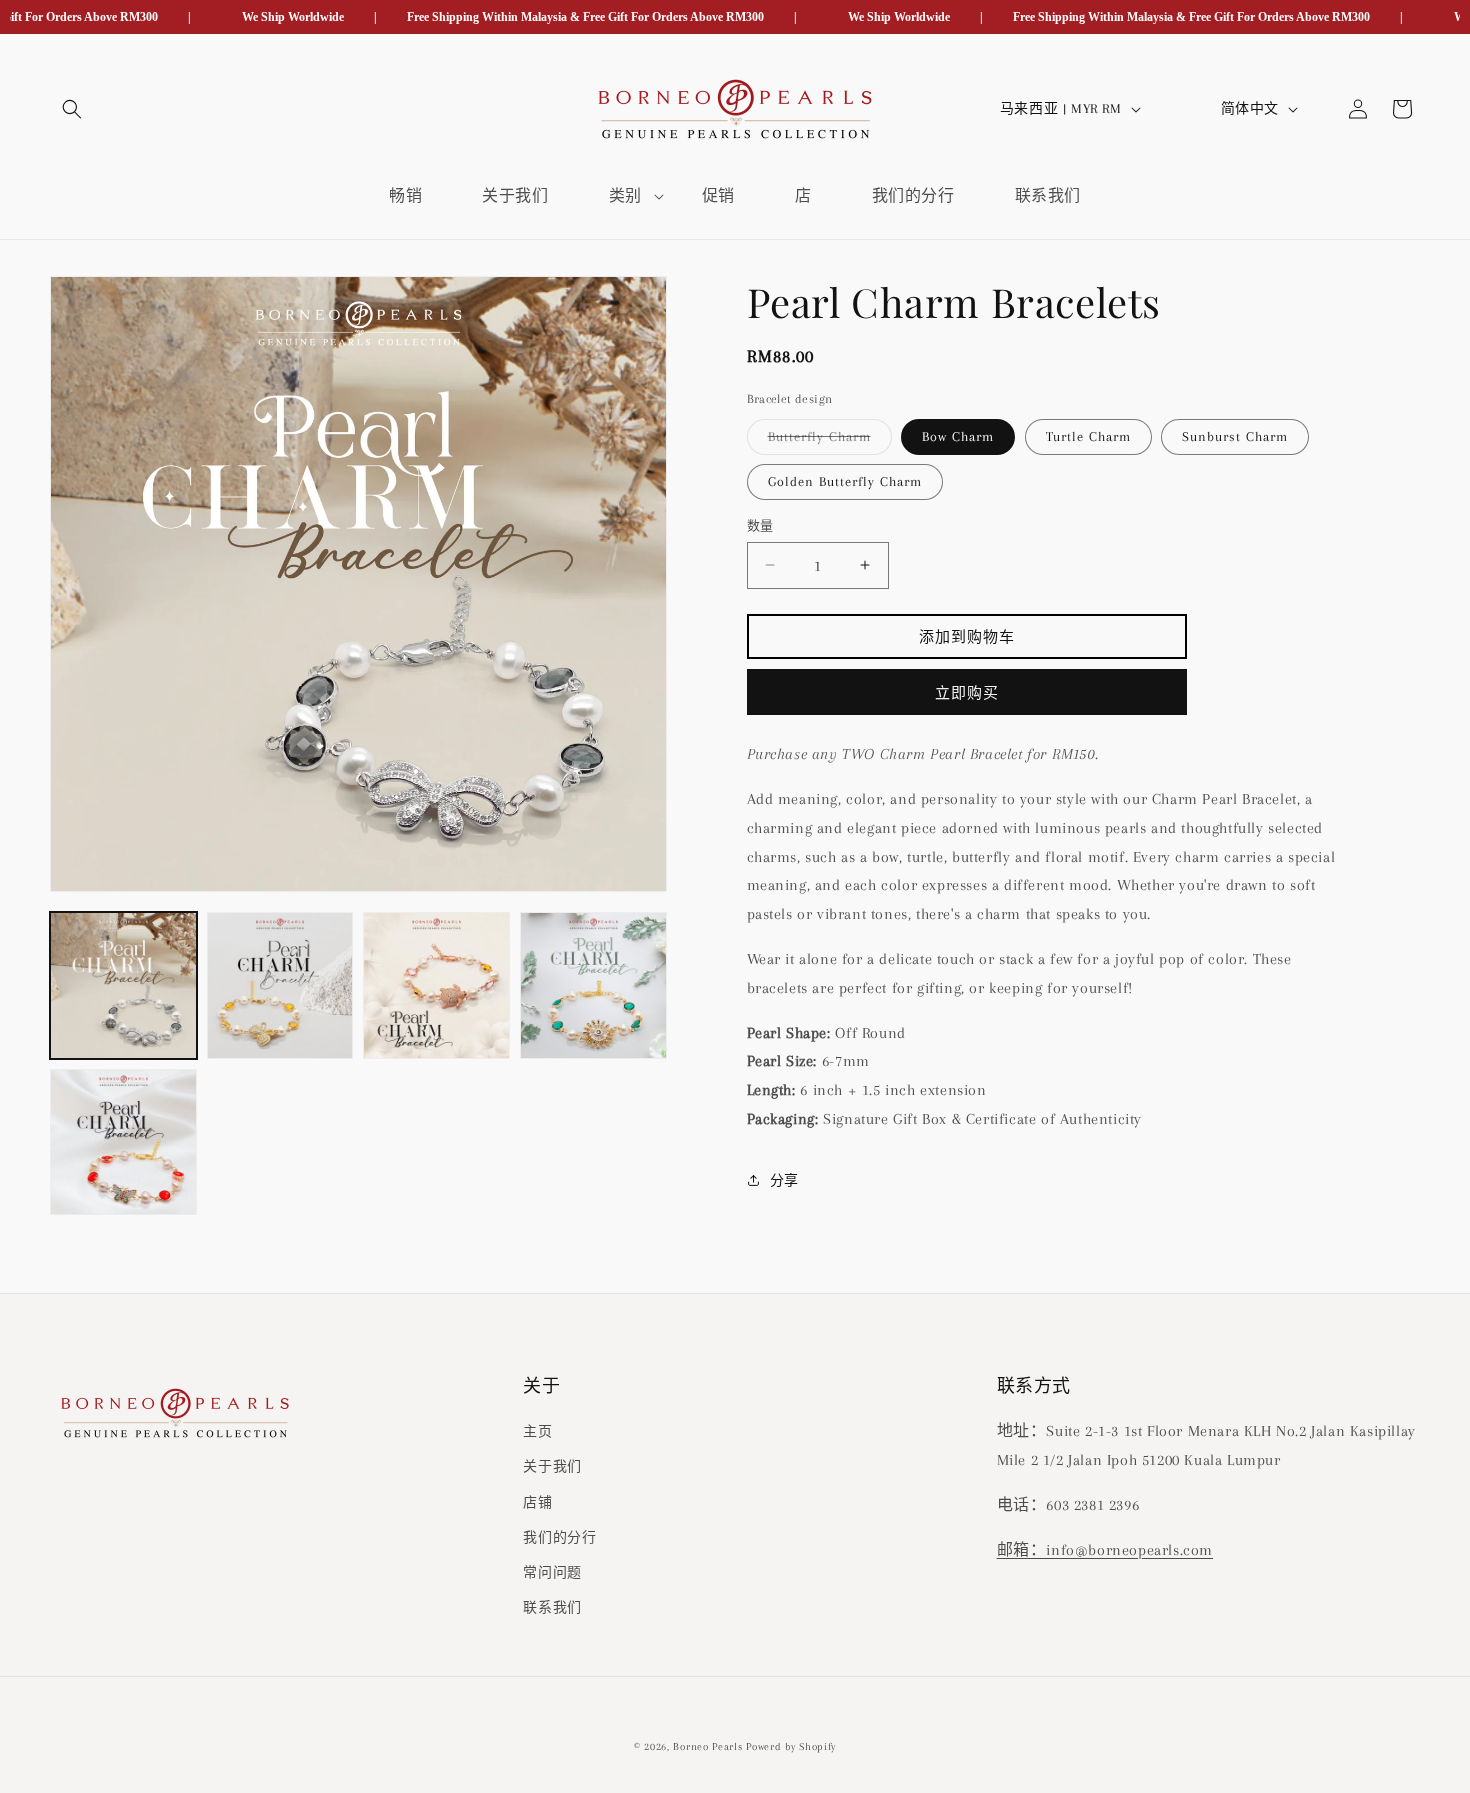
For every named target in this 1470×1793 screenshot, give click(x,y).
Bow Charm (958, 435)
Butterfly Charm (826, 440)
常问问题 (552, 1572)
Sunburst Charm (1235, 435)
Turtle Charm (1088, 435)
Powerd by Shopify (791, 1746)
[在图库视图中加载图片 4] (593, 985)
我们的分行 (559, 1537)
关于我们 (552, 1467)
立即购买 (967, 693)
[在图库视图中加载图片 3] (436, 985)
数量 (760, 525)
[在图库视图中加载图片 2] (280, 985)
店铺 (537, 1502)
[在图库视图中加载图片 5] (123, 1142)
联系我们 (552, 1608)
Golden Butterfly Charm (845, 480)
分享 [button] (784, 1180)
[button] (72, 109)
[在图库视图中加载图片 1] (123, 985)
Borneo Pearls (707, 1746)
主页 (537, 1432)
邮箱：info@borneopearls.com (1105, 1550)
